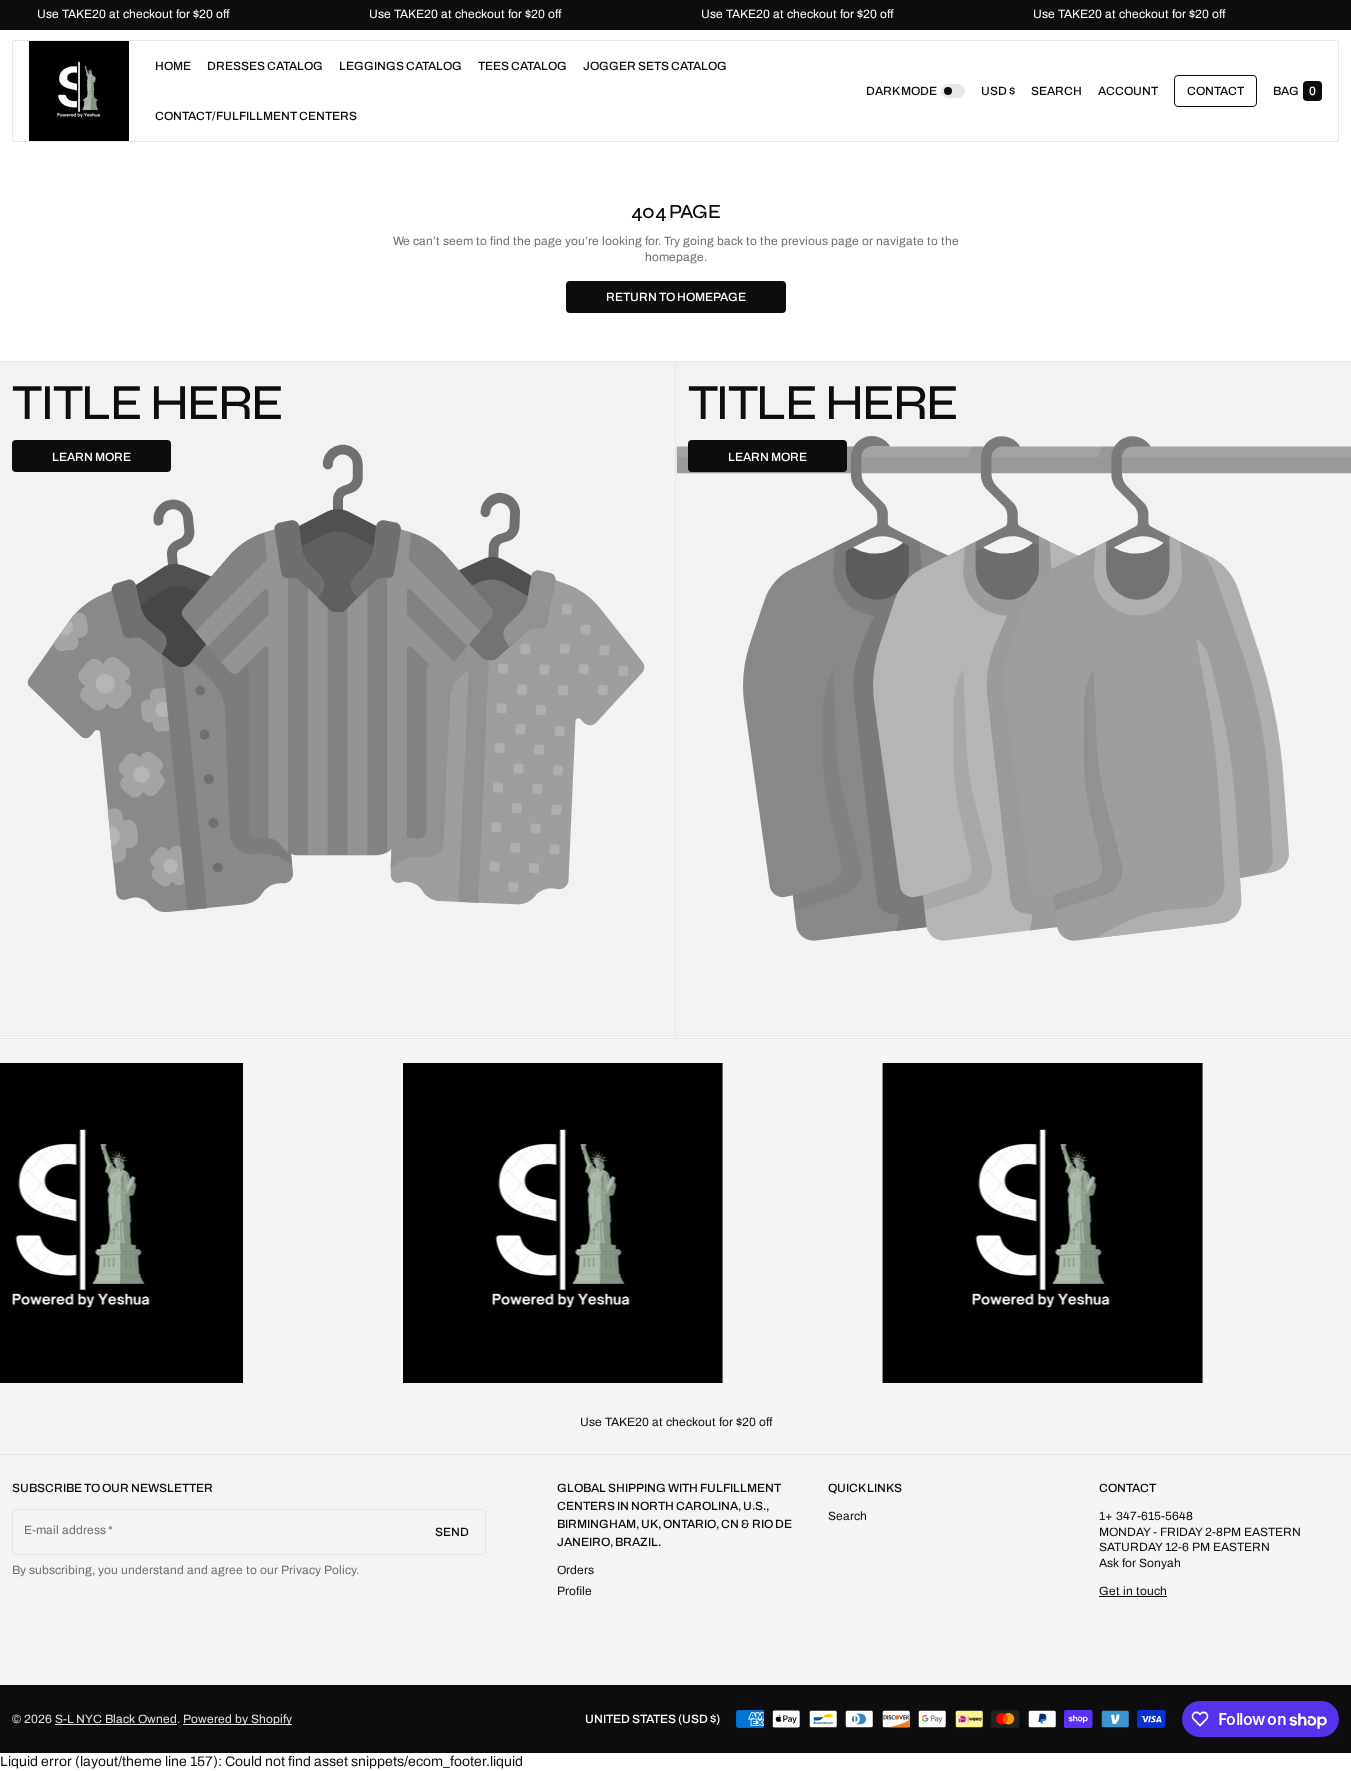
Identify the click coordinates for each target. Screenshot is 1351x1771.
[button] (1056, 91)
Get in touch (1133, 1591)
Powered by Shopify (237, 1719)
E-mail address (65, 1530)
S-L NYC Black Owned (116, 1719)
